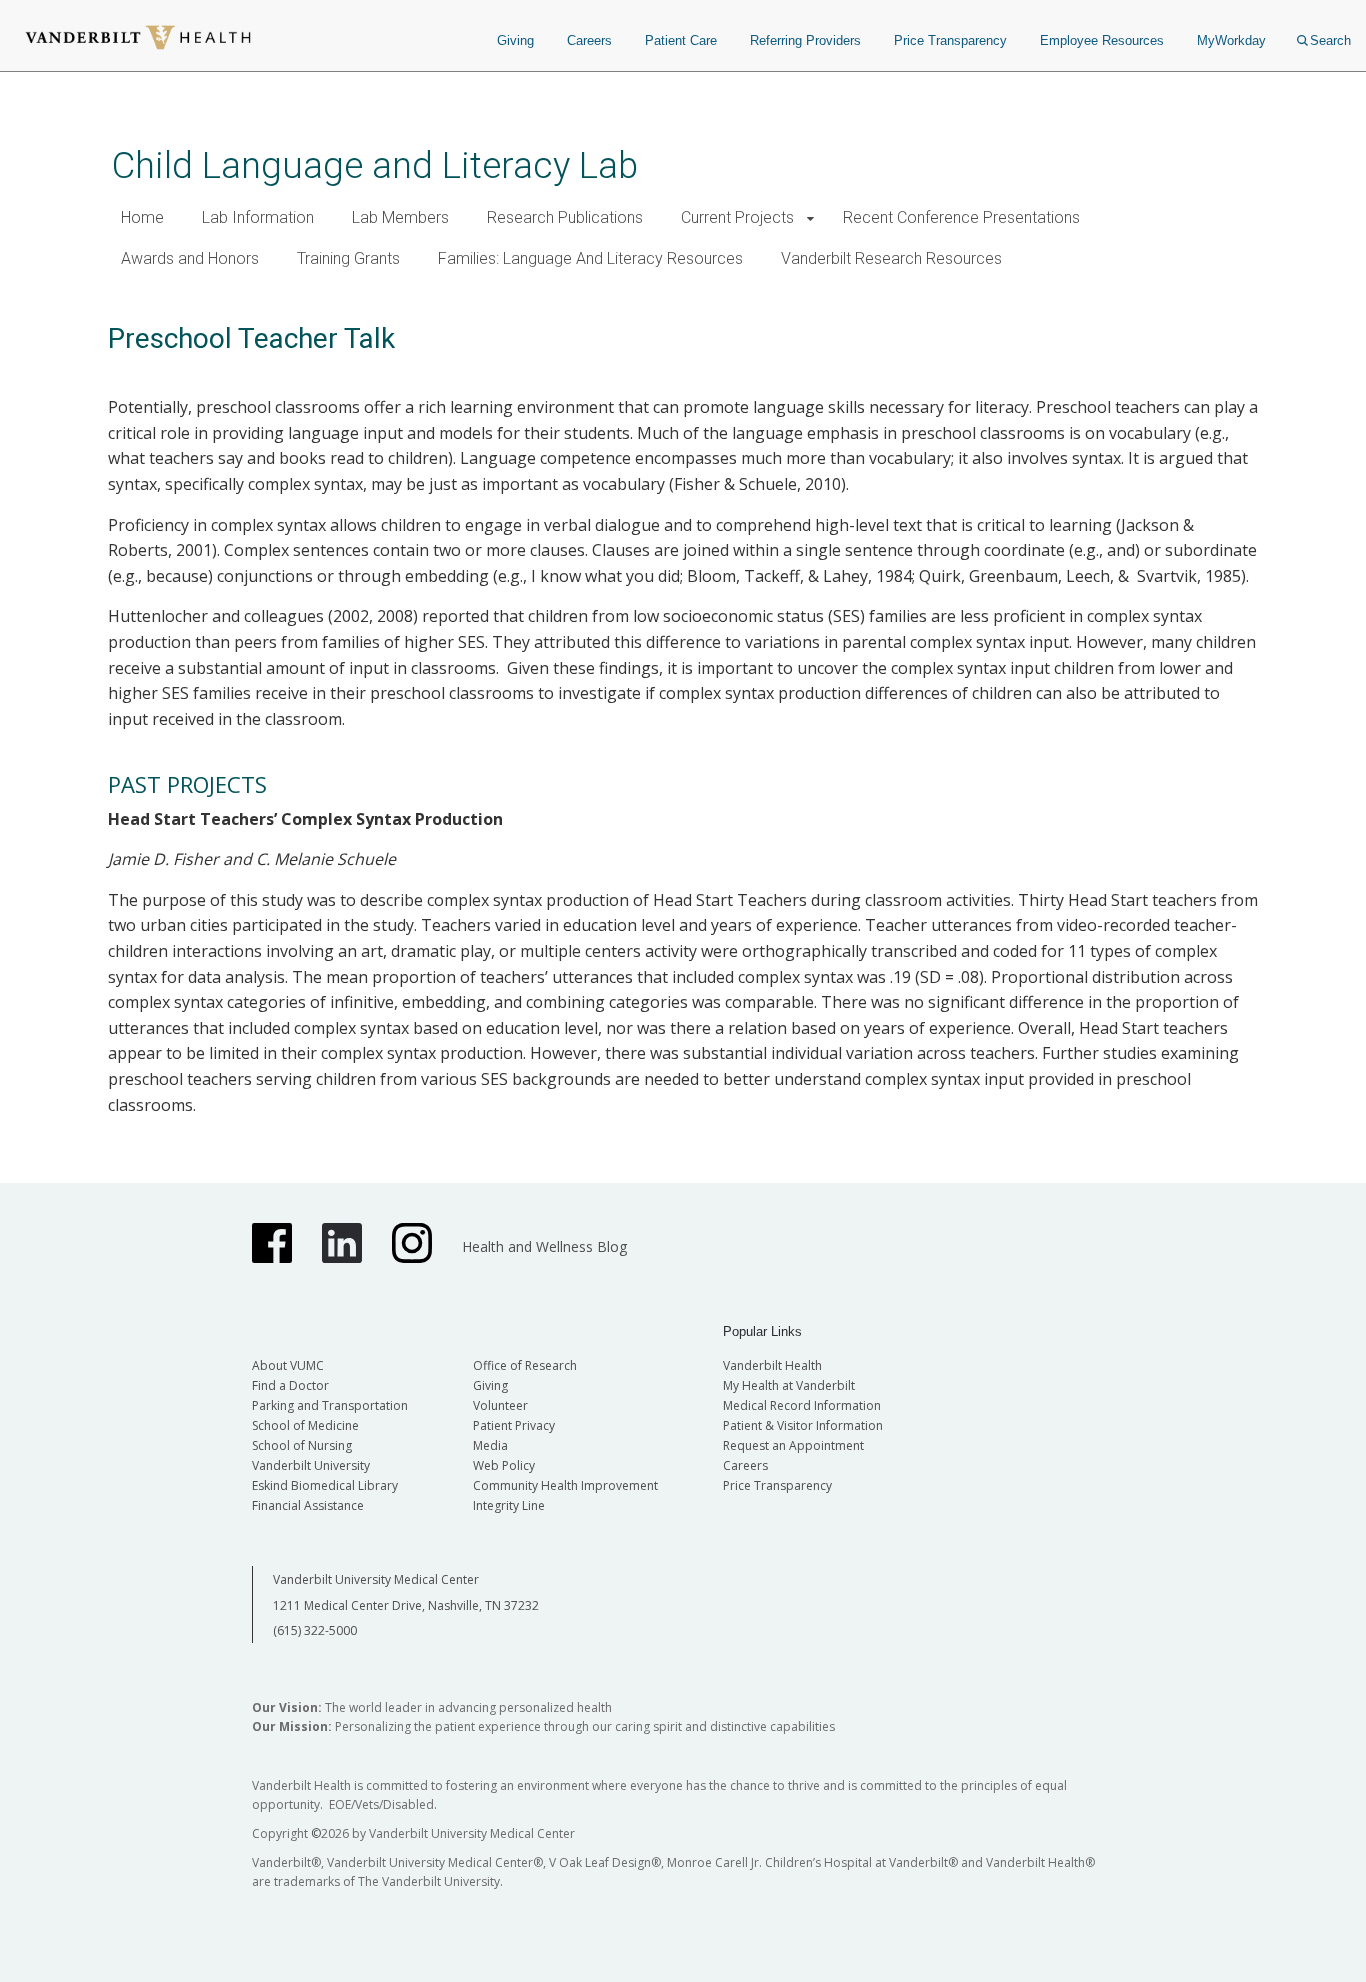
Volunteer (500, 1405)
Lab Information (258, 217)
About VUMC (288, 1365)
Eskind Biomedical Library (325, 1485)
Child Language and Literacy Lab (375, 165)
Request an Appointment (793, 1445)
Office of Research (525, 1365)
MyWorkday (1231, 40)
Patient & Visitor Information (803, 1425)
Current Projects (737, 217)
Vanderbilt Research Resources (891, 258)
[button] (810, 218)
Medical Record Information (802, 1405)
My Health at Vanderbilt (789, 1385)
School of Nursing (302, 1445)
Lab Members (400, 217)
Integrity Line (509, 1505)
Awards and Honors (190, 258)
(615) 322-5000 (315, 1630)
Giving (515, 40)
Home (142, 217)
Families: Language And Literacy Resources (590, 258)
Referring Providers (805, 40)
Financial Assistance (308, 1505)
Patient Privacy (514, 1425)
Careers (589, 40)
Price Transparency (950, 40)
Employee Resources (1102, 40)
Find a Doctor (290, 1385)
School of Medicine (305, 1425)
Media (490, 1445)
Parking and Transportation (330, 1405)
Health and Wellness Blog (544, 1246)
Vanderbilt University (311, 1465)
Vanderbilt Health (772, 1365)
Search (1330, 40)
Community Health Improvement (565, 1485)
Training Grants (348, 258)
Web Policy (504, 1465)
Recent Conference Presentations (961, 217)
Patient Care (681, 40)
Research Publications (565, 217)
